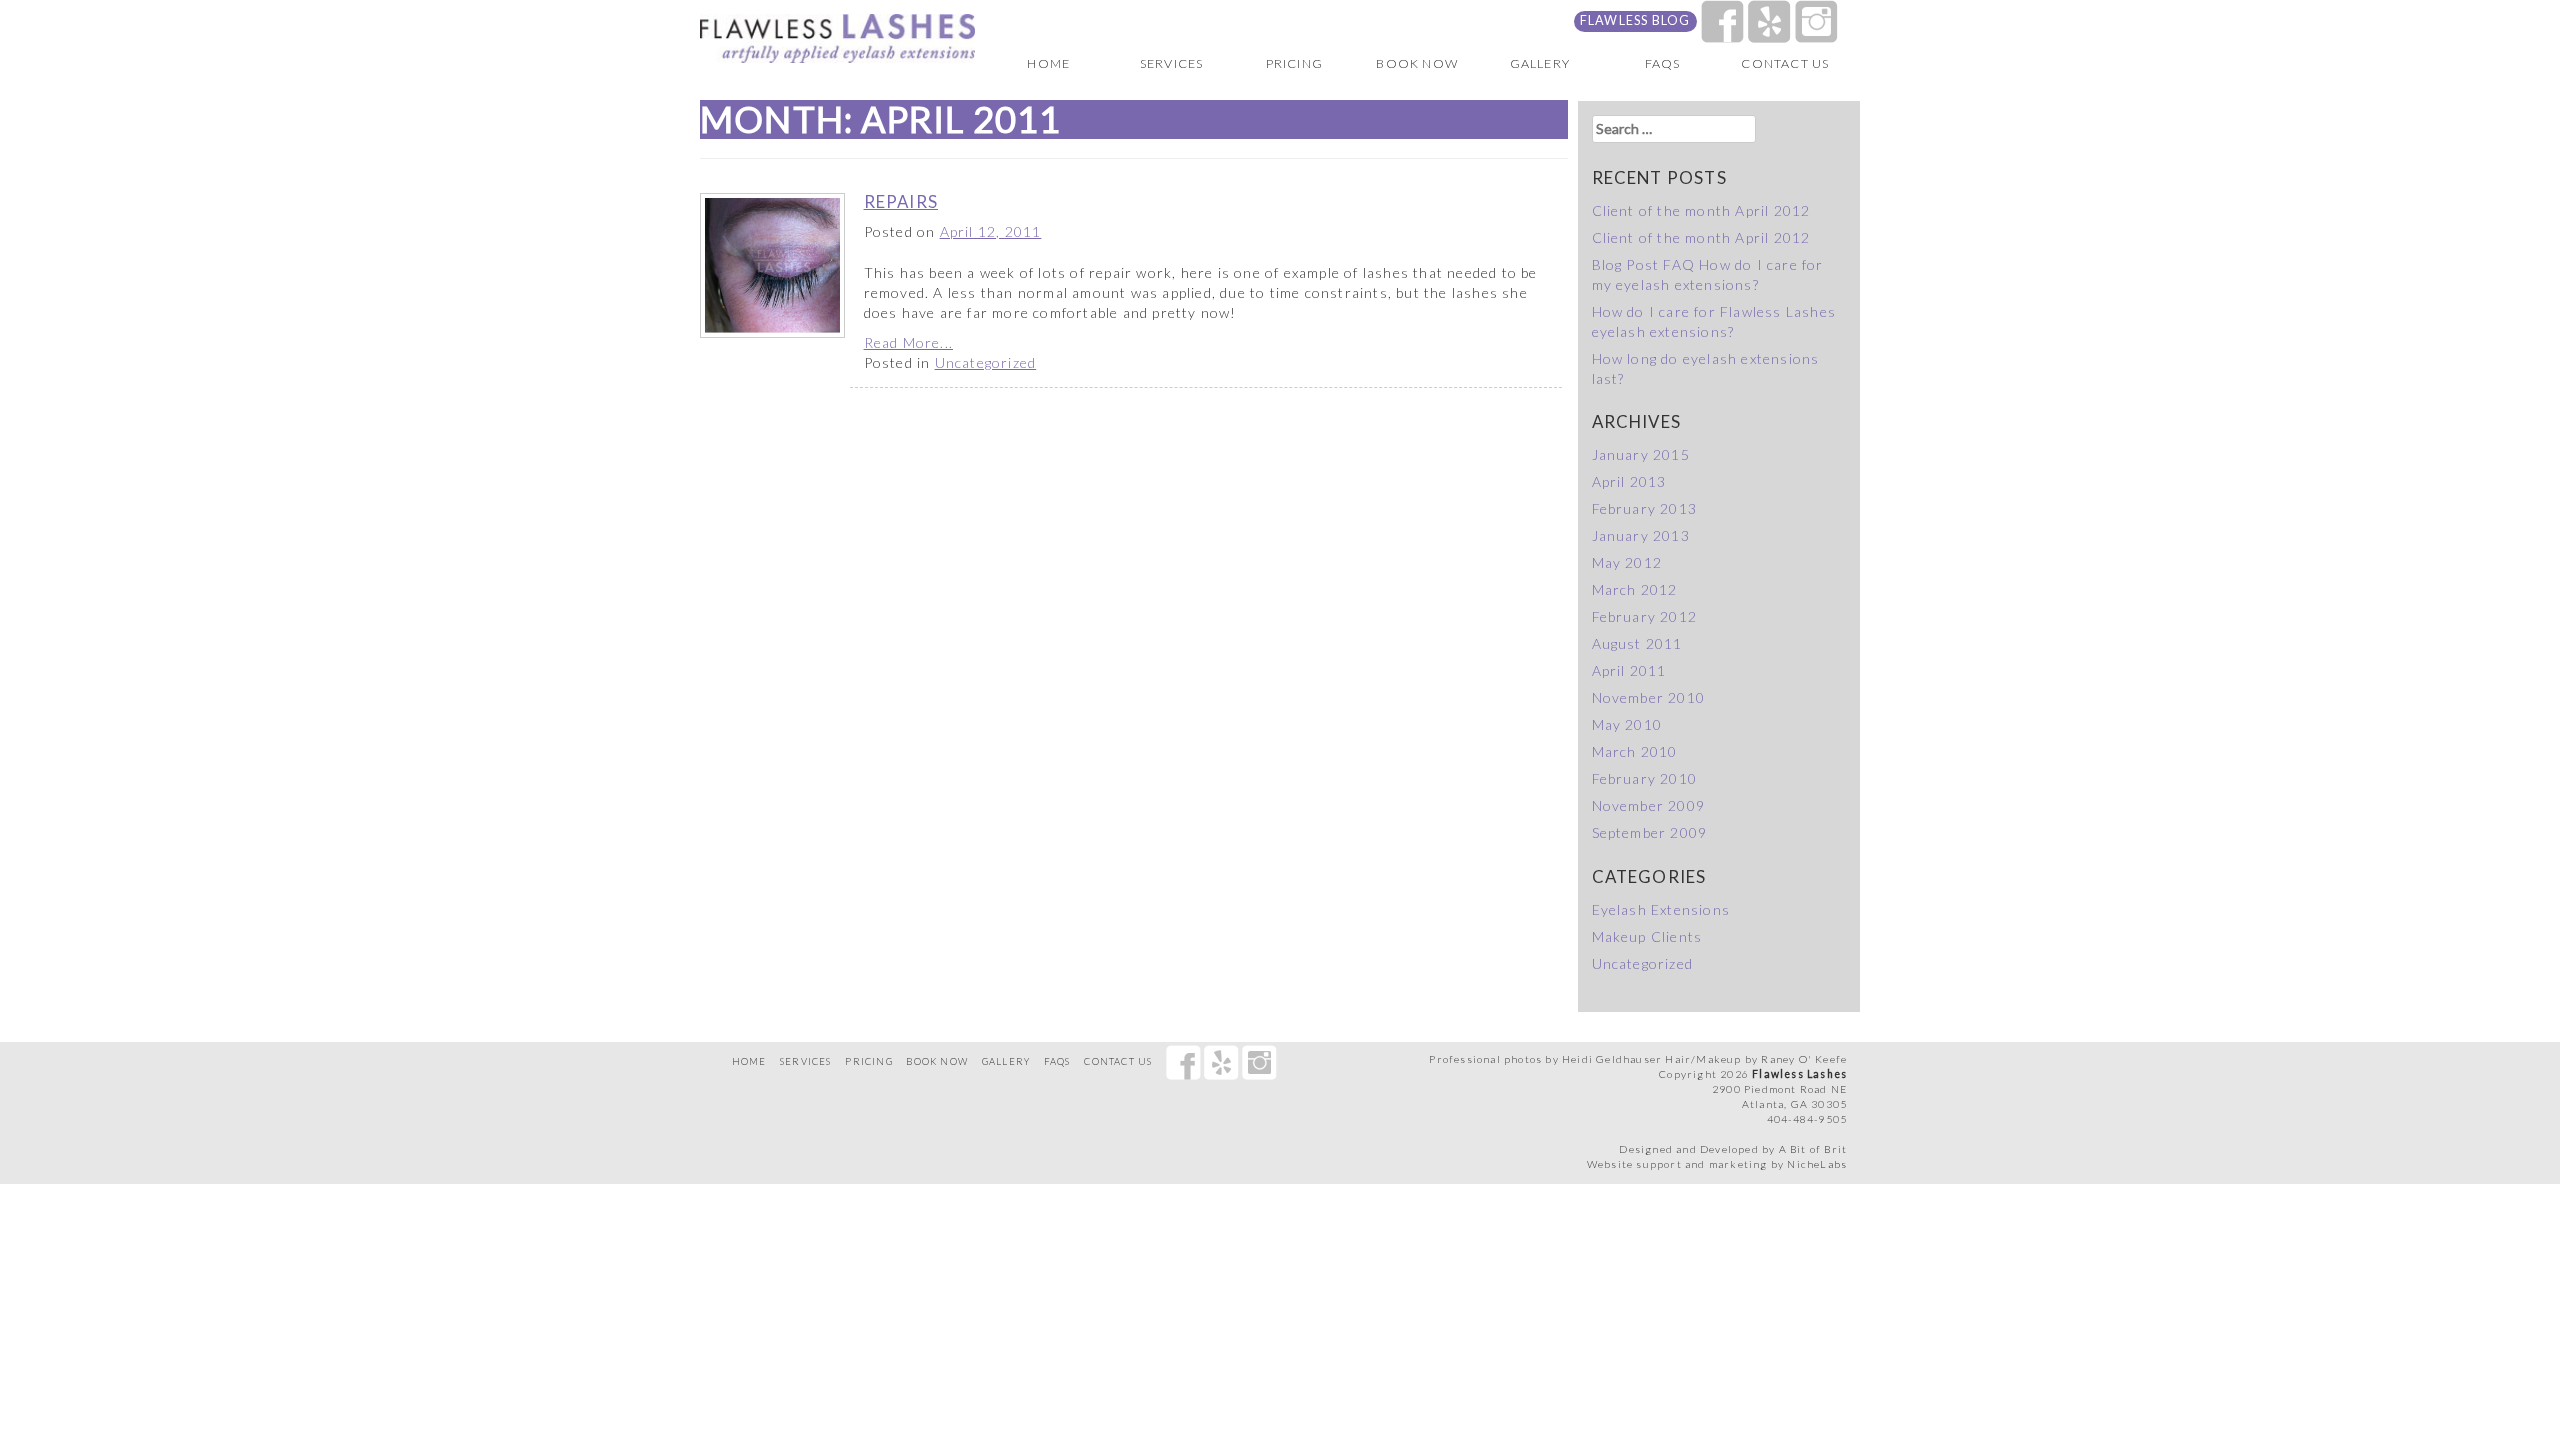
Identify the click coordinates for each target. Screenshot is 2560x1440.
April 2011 (1629, 670)
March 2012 (1635, 589)
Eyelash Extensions (1661, 909)
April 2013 (1629, 481)
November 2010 (1649, 697)
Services (1172, 63)
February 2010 (1645, 778)
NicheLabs (1817, 1164)
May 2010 (1627, 724)
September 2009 (1650, 832)
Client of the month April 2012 (1701, 210)
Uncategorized (986, 362)
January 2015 (1641, 454)
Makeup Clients (1647, 936)
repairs (901, 201)
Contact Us (1785, 63)
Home (1048, 63)
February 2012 (1645, 616)
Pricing (1294, 63)
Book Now (1417, 63)
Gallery (1540, 63)
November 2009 (1649, 805)
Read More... (908, 342)
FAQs (1663, 63)
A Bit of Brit (1813, 1149)
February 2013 (1645, 508)
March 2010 (1635, 751)
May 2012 (1627, 562)
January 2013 (1641, 535)
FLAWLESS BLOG (1635, 20)
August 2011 (1637, 643)
